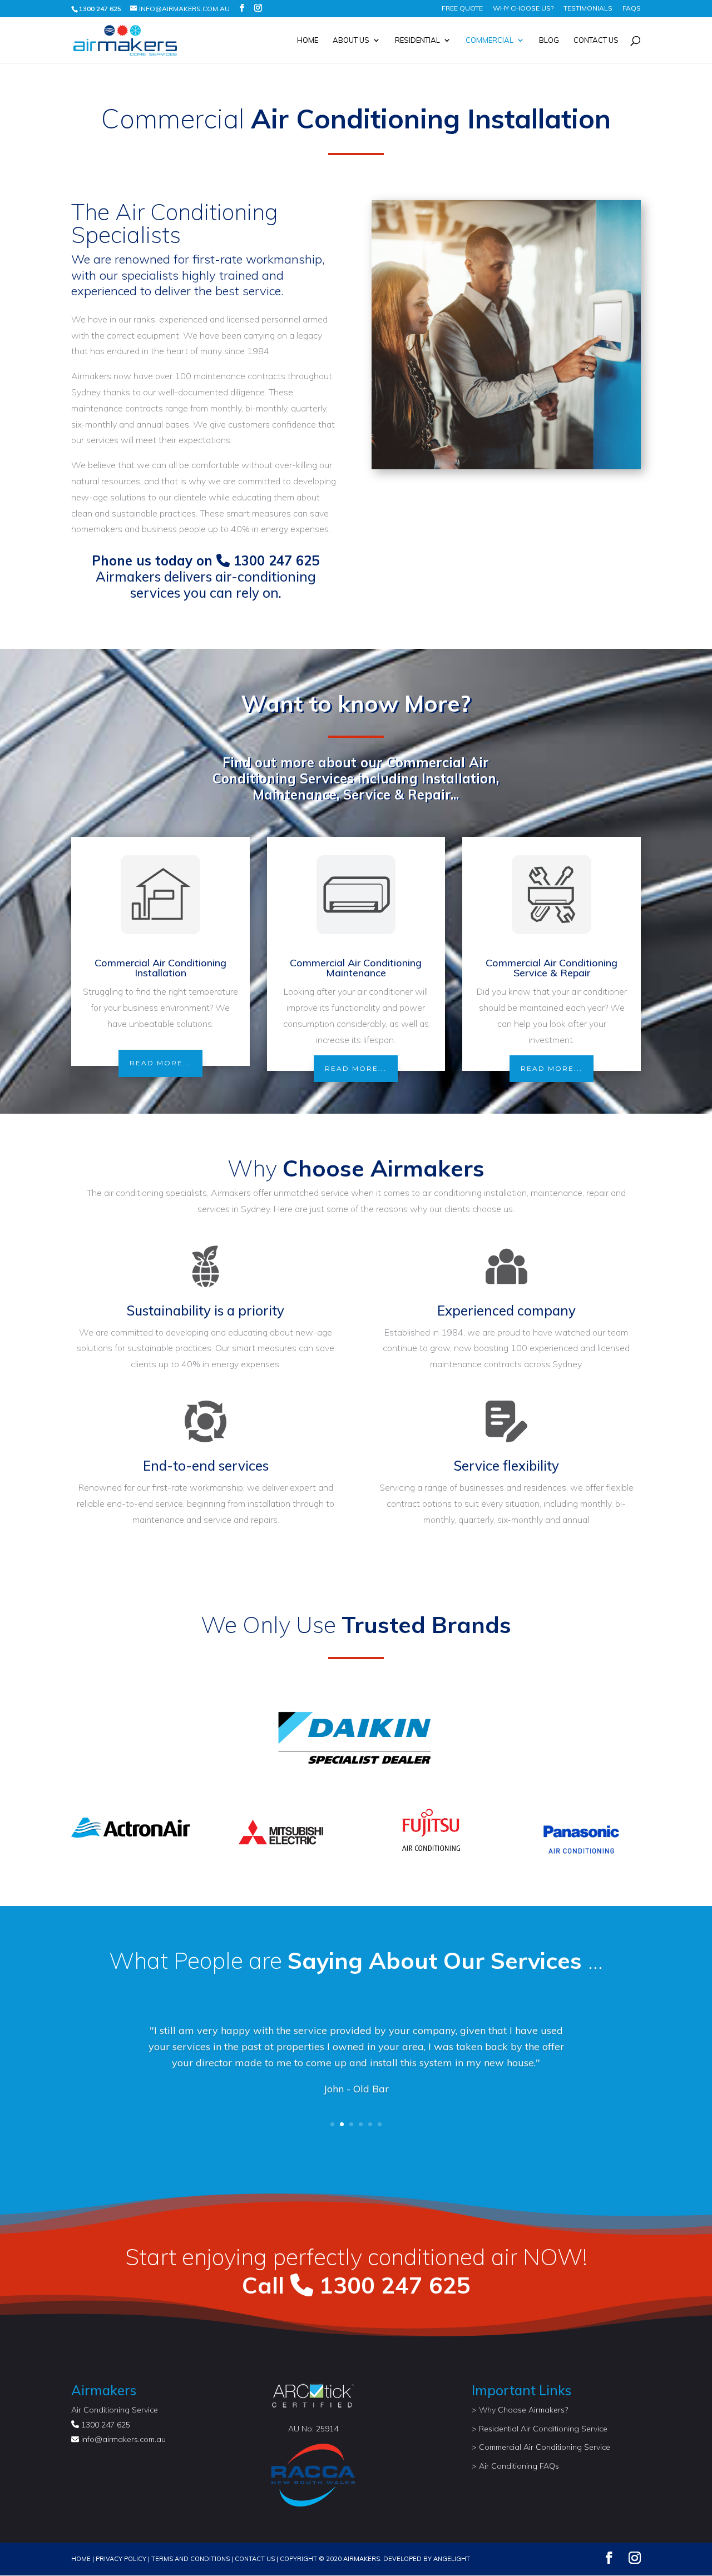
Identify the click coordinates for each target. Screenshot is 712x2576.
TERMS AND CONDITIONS (191, 2559)
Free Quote (462, 9)
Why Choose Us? (523, 9)
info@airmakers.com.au (123, 2439)
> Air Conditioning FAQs (515, 2466)
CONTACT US (255, 2559)
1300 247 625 (275, 560)
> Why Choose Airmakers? (520, 2410)
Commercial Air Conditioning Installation (160, 968)
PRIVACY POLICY (121, 2559)
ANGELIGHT (452, 2559)
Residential (417, 40)
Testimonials (588, 9)
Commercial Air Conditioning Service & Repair (552, 968)
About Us (351, 40)
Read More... (160, 1063)
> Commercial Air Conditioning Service (541, 2447)
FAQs (632, 9)
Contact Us (596, 40)
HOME (81, 2559)
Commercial (489, 40)
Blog (549, 40)
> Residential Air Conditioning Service (540, 2429)
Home (308, 40)
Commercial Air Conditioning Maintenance (356, 968)
